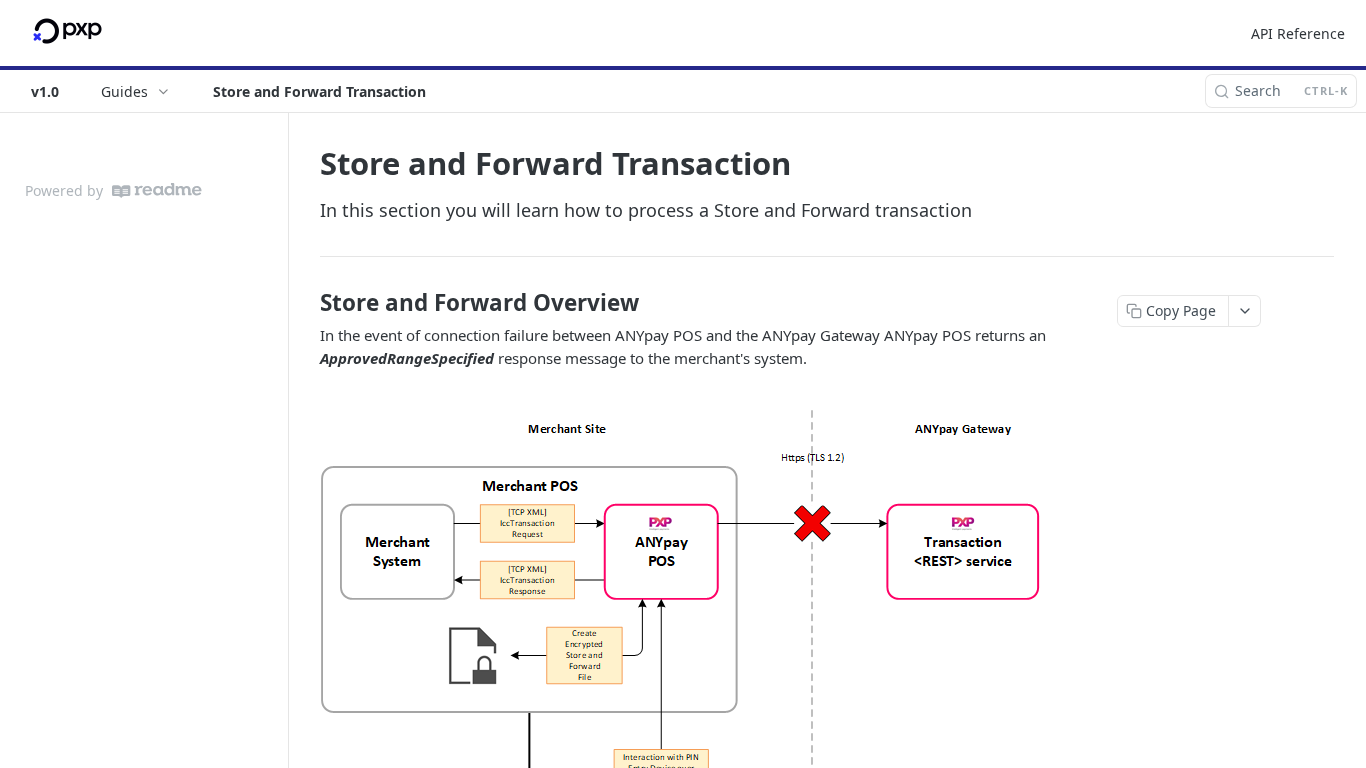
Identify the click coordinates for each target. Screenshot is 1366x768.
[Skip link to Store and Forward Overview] (306, 303)
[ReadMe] (157, 190)
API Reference (1298, 33)
